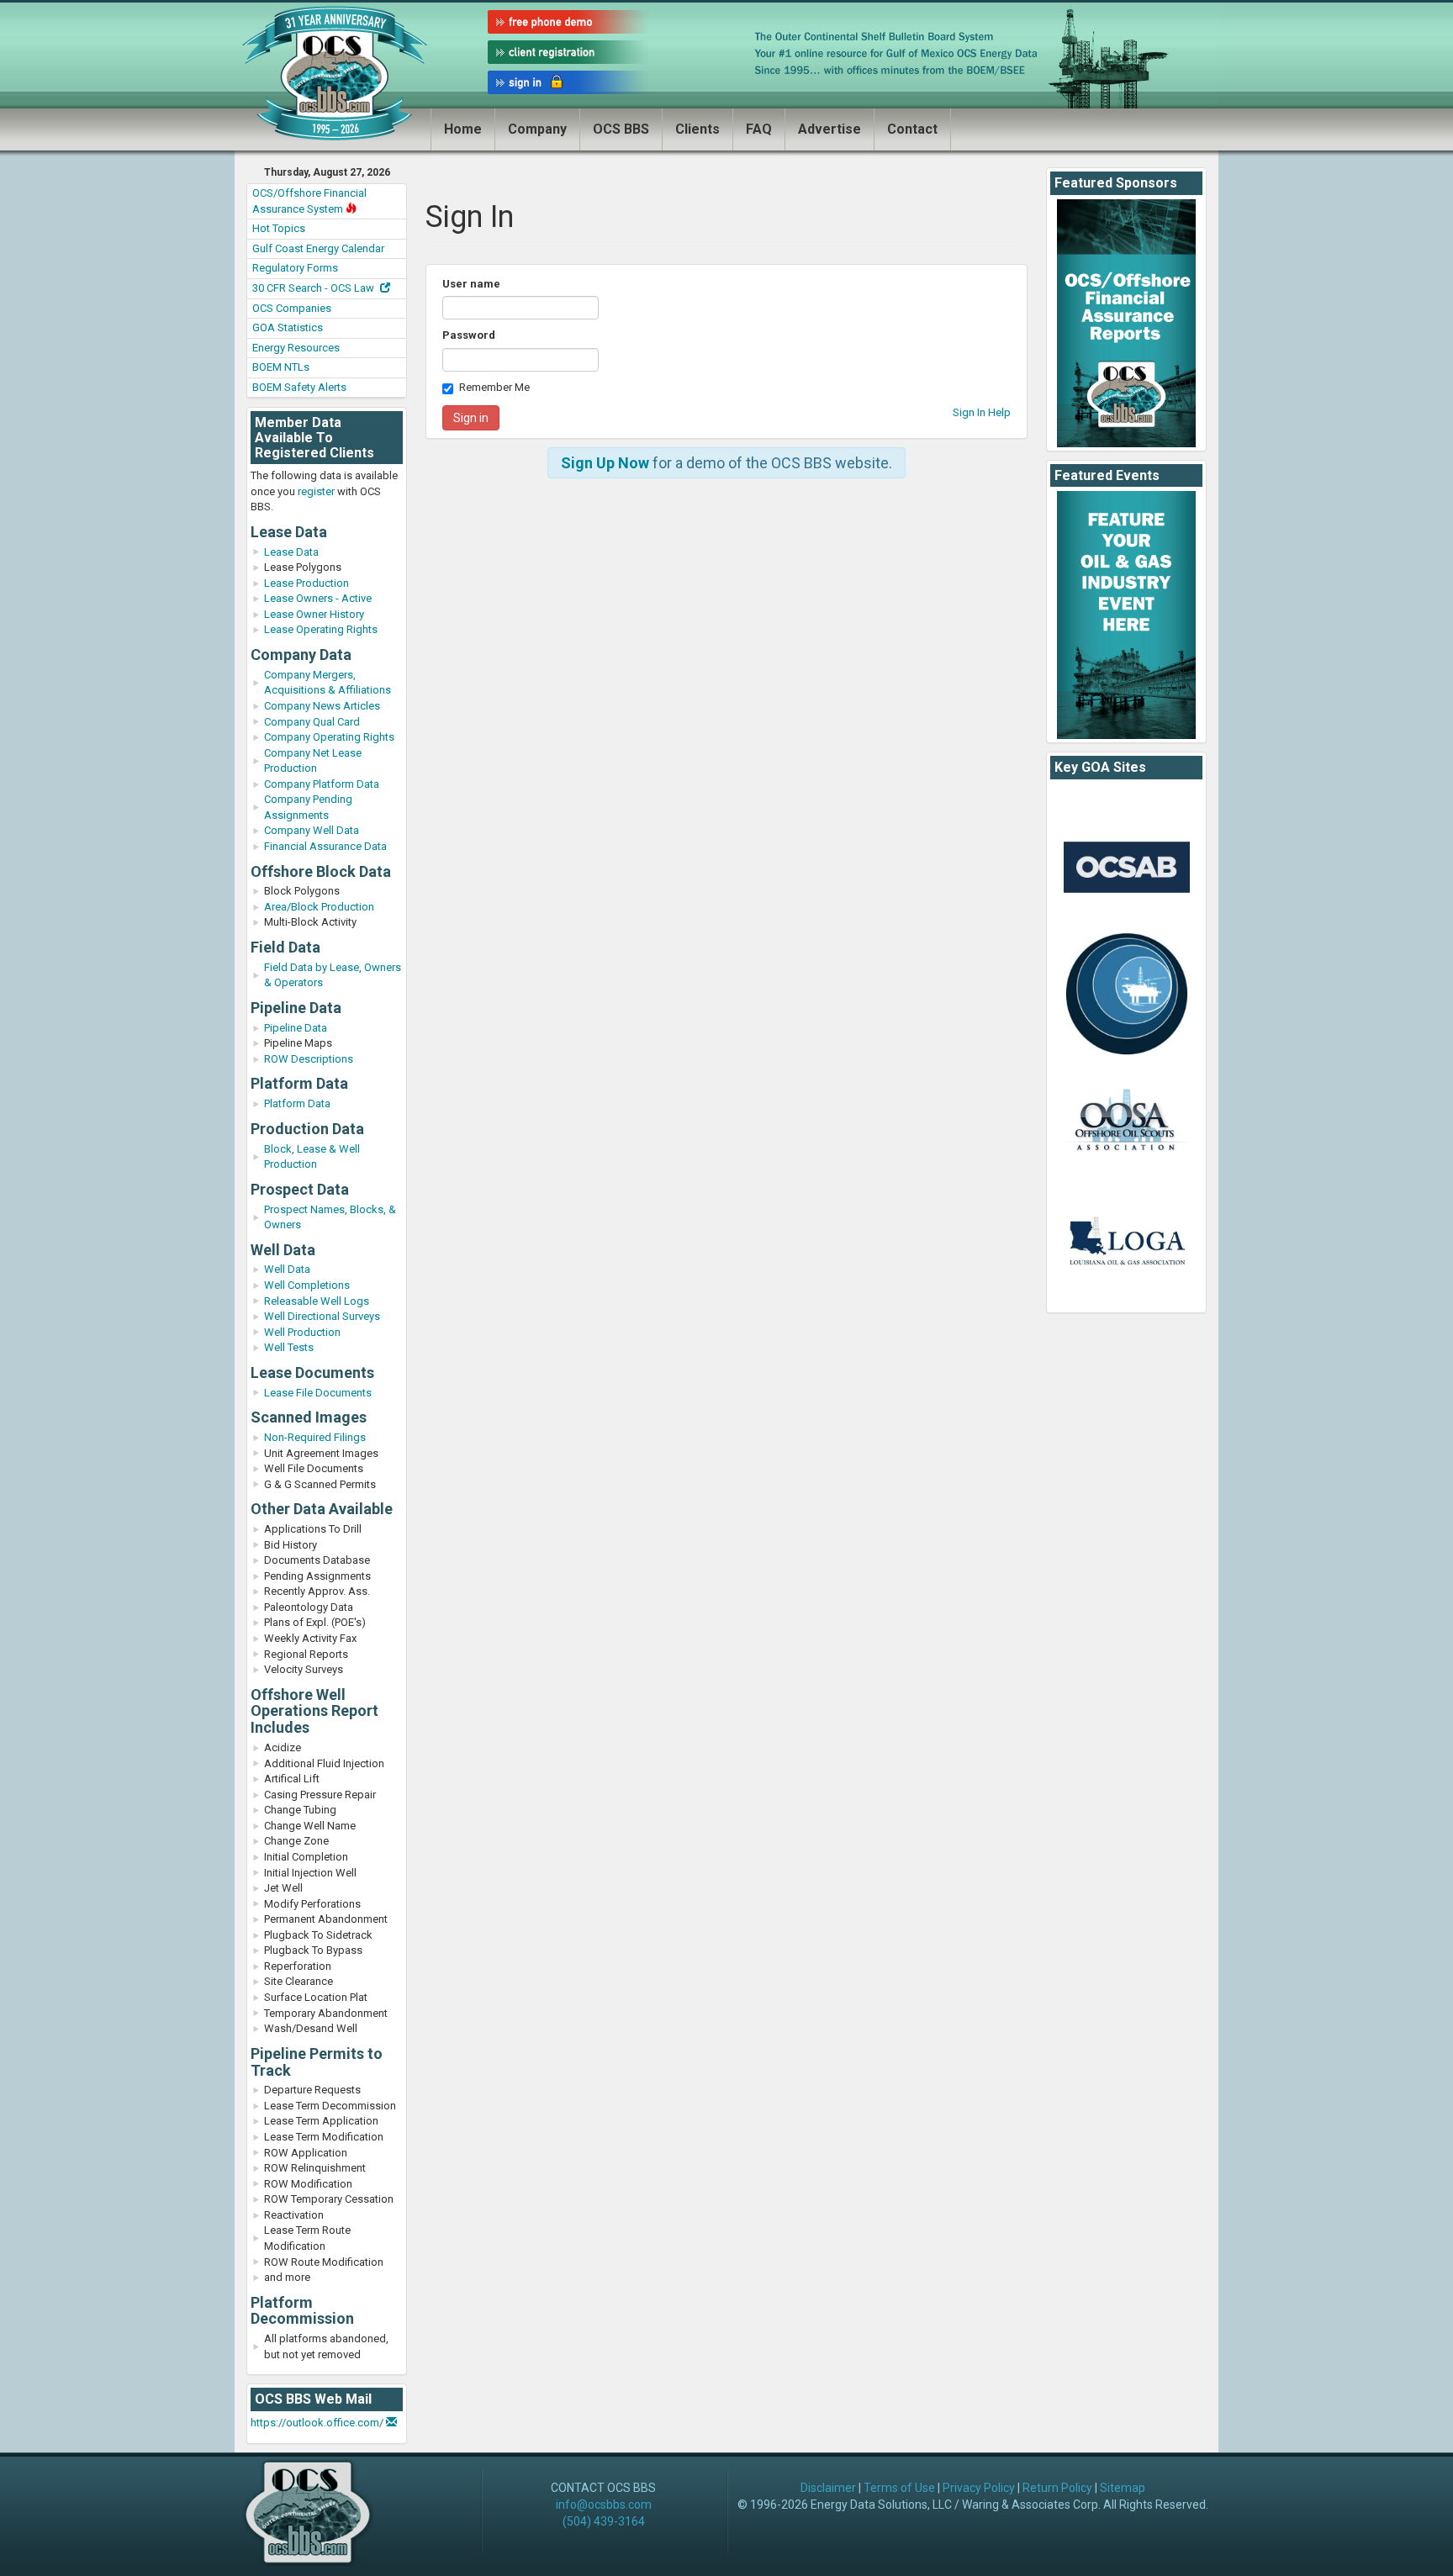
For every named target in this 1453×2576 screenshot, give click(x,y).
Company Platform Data (322, 784)
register (316, 491)
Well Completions (307, 1285)
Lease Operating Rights (321, 629)
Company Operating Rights (329, 737)
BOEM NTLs (281, 367)
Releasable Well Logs (317, 1301)
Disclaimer (828, 2488)
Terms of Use (899, 2488)
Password (469, 335)
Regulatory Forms (295, 268)
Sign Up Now (605, 463)
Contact (912, 129)
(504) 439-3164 (604, 2521)
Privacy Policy (979, 2488)
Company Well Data (312, 830)
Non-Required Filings (315, 1437)
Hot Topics (279, 228)
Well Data (287, 1269)
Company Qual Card (312, 722)
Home (463, 129)
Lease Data (291, 552)
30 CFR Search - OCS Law (314, 288)
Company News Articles (322, 706)
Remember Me (494, 387)
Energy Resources (296, 348)
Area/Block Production (319, 907)
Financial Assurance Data (325, 846)
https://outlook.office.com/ (318, 2423)
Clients (697, 129)
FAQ (759, 129)
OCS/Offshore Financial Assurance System (309, 201)
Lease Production (306, 583)
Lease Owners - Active (318, 598)
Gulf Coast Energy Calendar (318, 248)
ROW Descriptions (309, 1059)
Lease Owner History (314, 614)
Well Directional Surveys (322, 1316)
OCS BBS (621, 129)
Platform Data (297, 1103)
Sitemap (1123, 2488)
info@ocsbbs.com (604, 2505)
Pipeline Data (296, 1028)
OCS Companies (292, 308)
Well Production (302, 1332)
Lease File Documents (318, 1393)
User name (471, 284)
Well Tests (289, 1347)
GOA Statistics (288, 327)
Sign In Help (982, 412)
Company (537, 129)
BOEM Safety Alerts (299, 387)
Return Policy (1057, 2488)
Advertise (830, 129)
